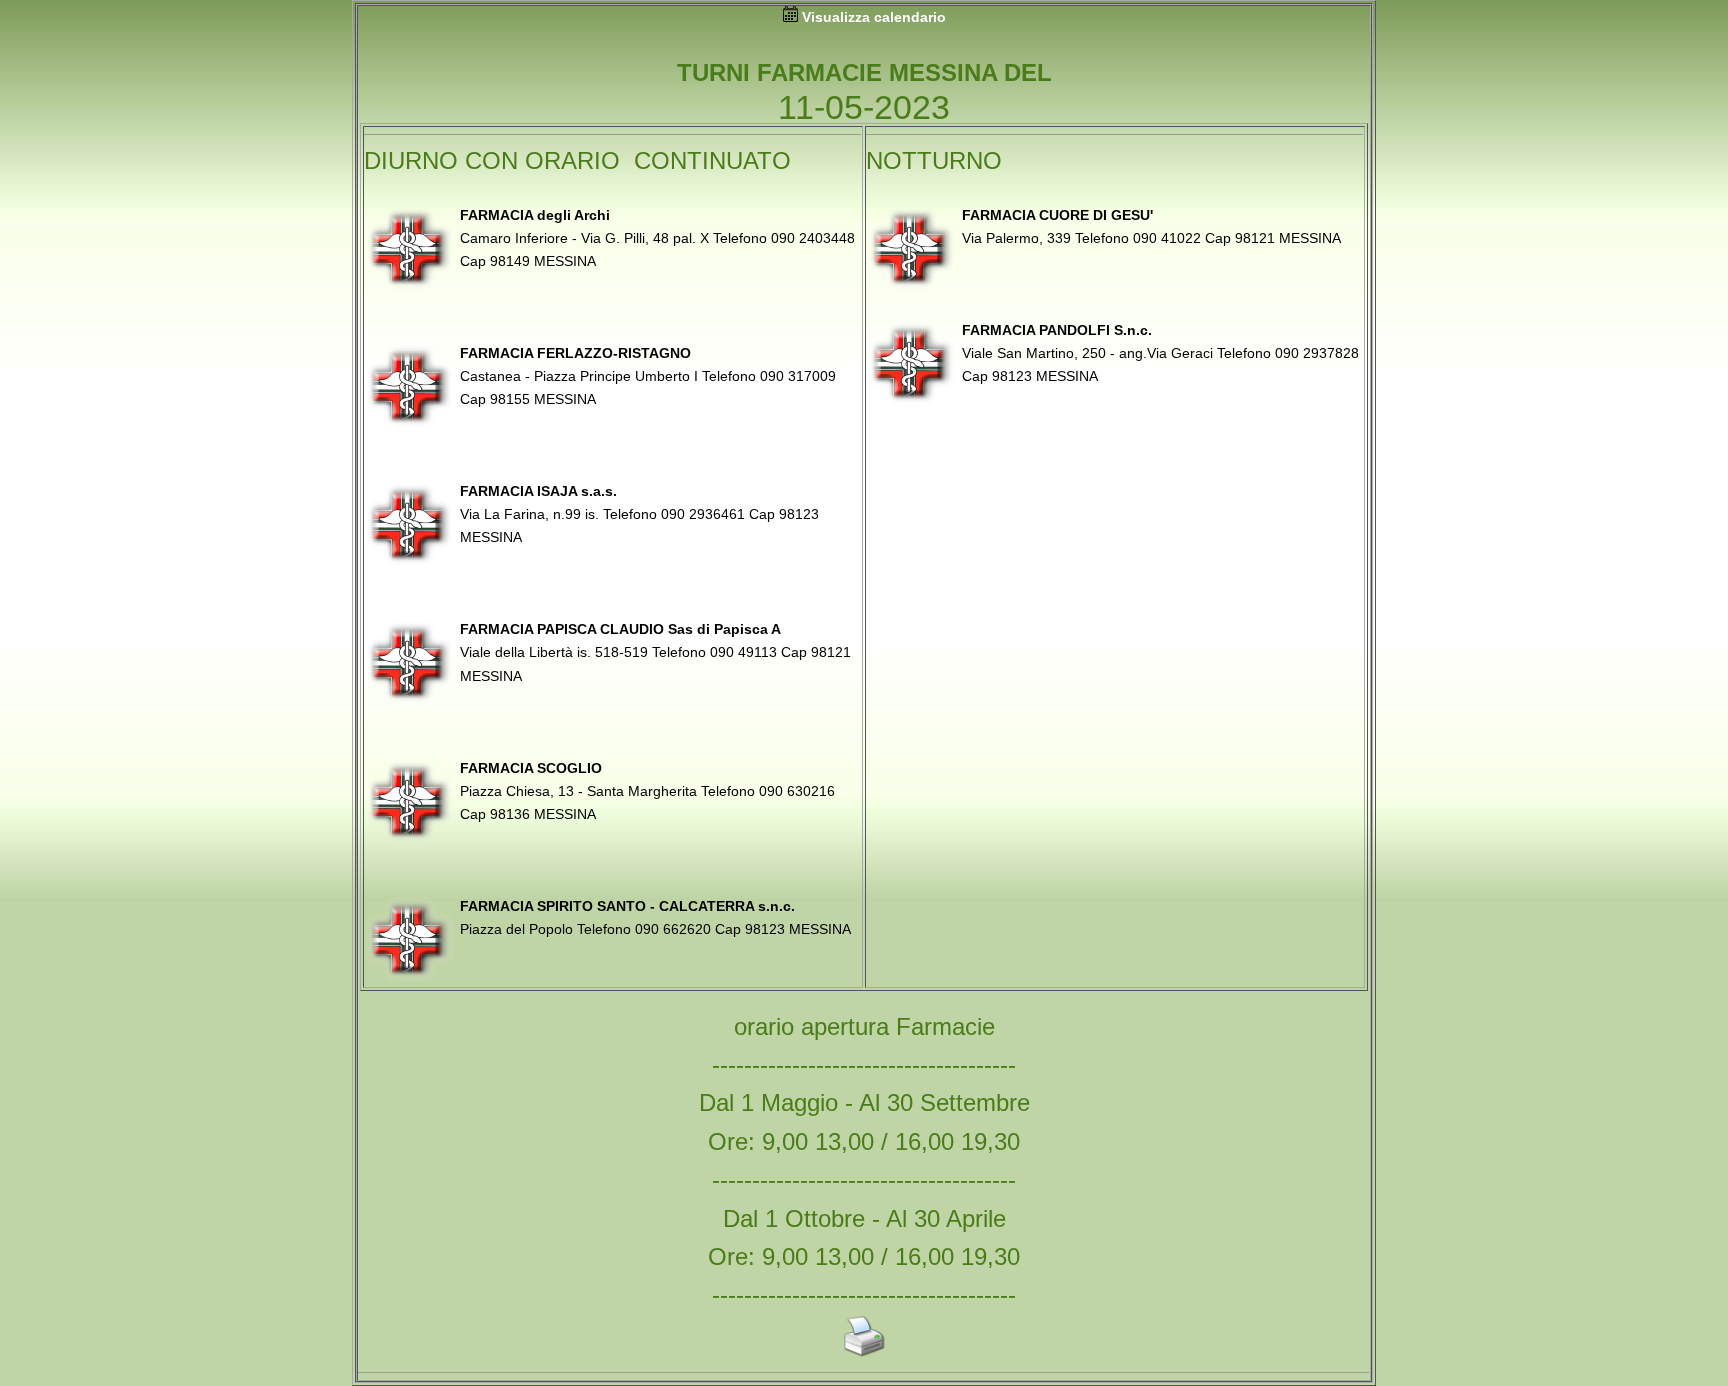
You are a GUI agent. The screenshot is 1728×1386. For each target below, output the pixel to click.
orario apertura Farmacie (864, 1026)
